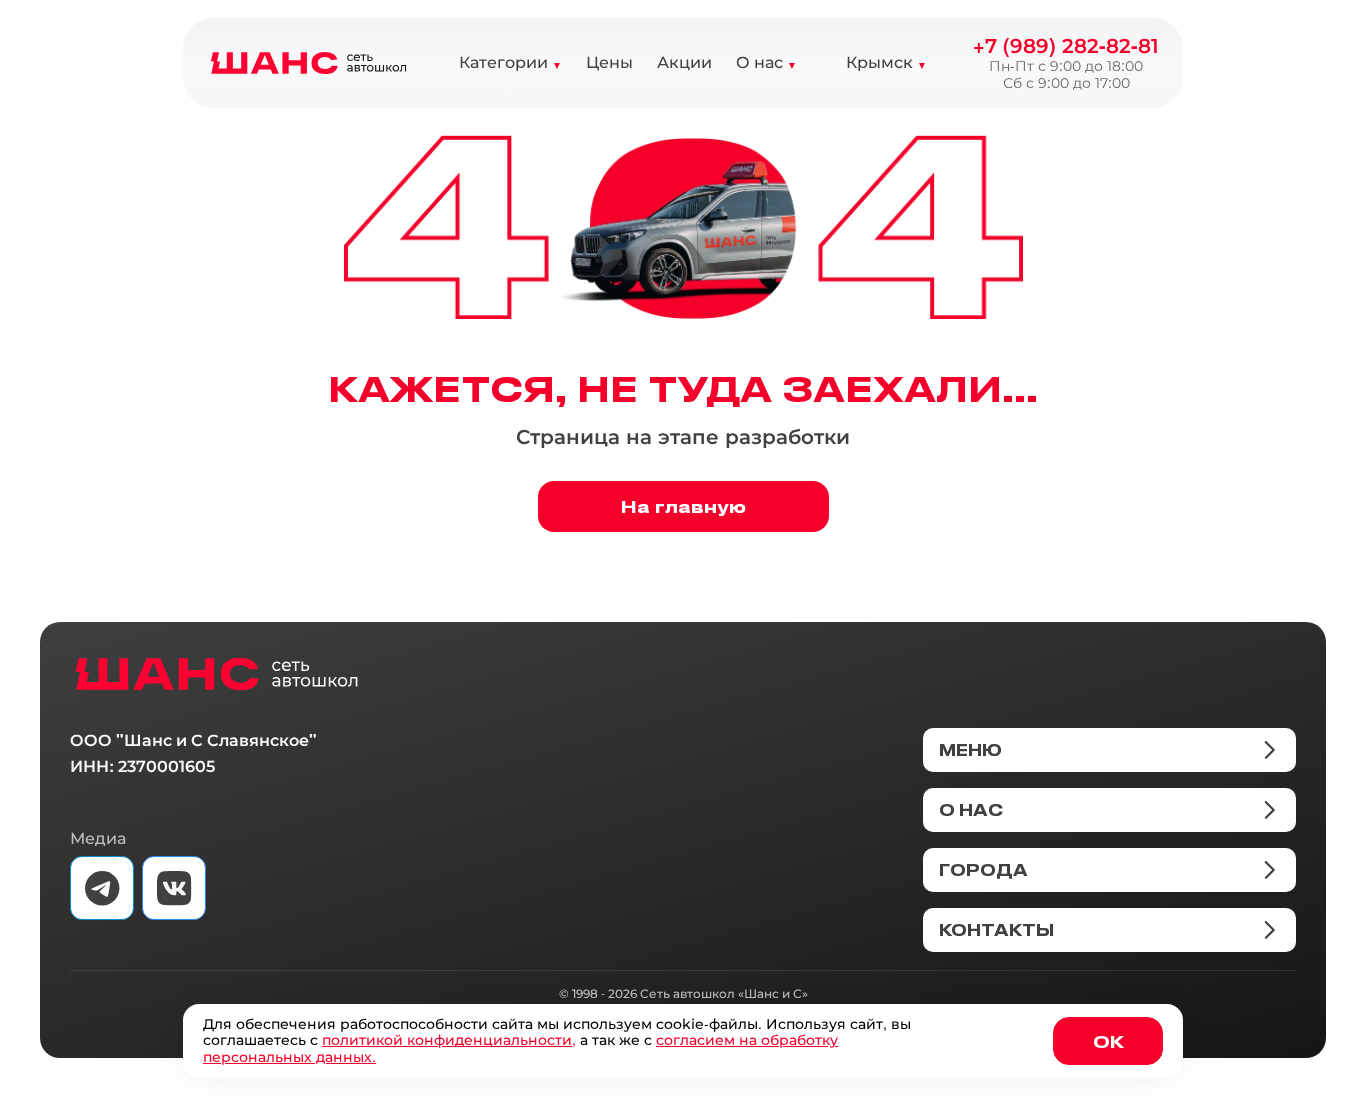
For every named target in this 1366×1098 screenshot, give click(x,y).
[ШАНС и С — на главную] (216, 674)
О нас (759, 62)
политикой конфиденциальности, (449, 1040)
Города (983, 870)
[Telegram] (102, 888)
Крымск (879, 62)
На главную (683, 506)
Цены (609, 62)
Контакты (996, 930)
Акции (684, 62)
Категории (503, 62)
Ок (1108, 1041)
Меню (970, 750)
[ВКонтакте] (174, 888)
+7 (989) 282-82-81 (1066, 46)
